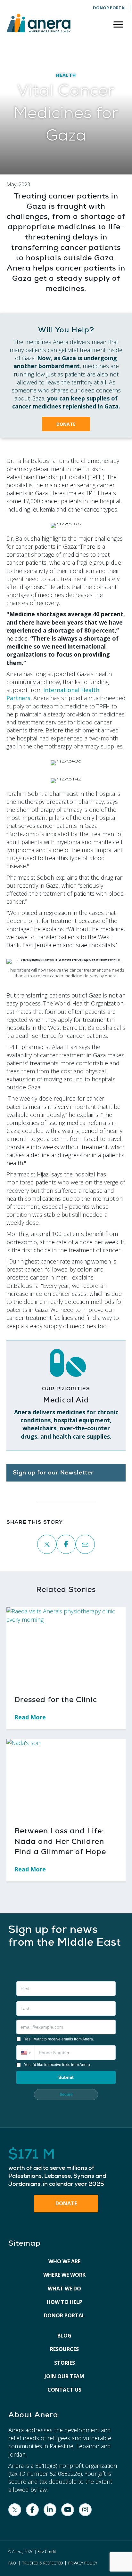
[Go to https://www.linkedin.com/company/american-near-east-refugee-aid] (50, 2510)
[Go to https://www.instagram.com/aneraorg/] (85, 2510)
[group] (66, 2168)
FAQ (12, 2563)
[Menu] (118, 25)
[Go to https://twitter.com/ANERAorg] (15, 2510)
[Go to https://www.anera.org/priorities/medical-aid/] (66, 1395)
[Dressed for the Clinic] (66, 1646)
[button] (66, 424)
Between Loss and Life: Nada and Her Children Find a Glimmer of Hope (60, 1841)
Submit (66, 2077)
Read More (34, 1717)
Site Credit (47, 2552)
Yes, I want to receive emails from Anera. (59, 2039)
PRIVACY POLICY (83, 2563)
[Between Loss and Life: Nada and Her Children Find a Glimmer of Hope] (66, 1778)
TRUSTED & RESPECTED (43, 2563)
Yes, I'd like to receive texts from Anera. (58, 2065)
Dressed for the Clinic (56, 1700)
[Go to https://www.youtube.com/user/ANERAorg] (68, 2510)
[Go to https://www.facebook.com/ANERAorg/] (32, 2510)
